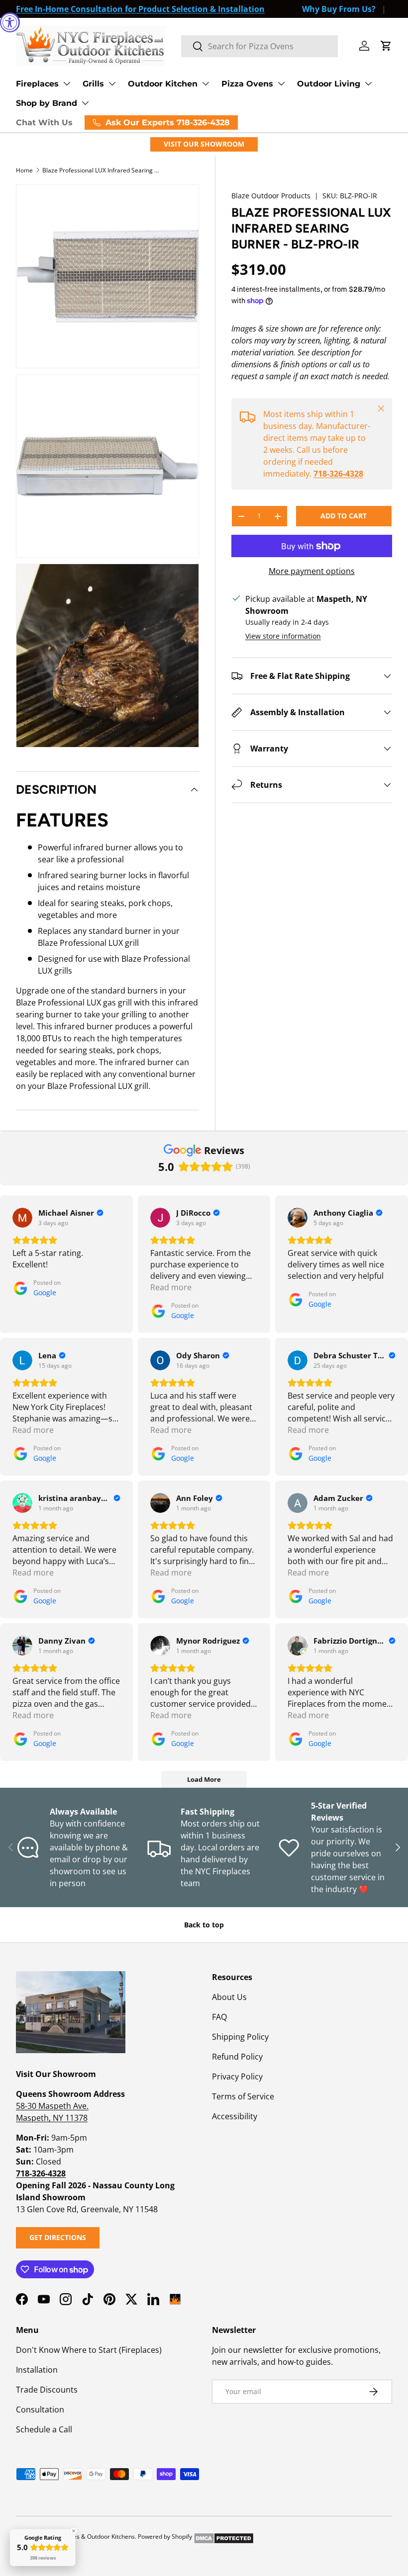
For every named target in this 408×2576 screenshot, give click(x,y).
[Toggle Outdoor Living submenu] (368, 83)
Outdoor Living (329, 84)
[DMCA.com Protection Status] (224, 2536)
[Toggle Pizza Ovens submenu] (281, 83)
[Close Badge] (74, 2531)
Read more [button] (171, 1287)
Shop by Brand (47, 103)
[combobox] (259, 46)
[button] (386, 46)
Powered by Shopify (165, 2536)
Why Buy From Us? (339, 9)
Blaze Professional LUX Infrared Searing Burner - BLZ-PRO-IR (102, 170)
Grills (93, 84)
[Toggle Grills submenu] (112, 83)
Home (24, 170)
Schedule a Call (44, 2429)
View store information (283, 636)
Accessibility (235, 2116)
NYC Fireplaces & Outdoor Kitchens (86, 2536)
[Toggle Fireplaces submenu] (67, 83)
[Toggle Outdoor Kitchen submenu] (205, 83)
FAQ (219, 2017)
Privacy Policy (237, 2077)
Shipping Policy (240, 2037)
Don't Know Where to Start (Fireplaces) (89, 2350)
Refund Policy (237, 2057)
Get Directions (58, 2237)
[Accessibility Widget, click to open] (10, 22)
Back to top (204, 1925)
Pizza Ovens (247, 84)
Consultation (40, 2410)
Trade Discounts (47, 2390)
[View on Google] (22, 1218)
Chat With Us (44, 123)
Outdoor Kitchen (163, 84)
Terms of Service (243, 2096)
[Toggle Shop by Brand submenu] (85, 103)
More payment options (312, 571)
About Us (229, 1997)
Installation (37, 2370)
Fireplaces (37, 84)
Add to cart (344, 516)
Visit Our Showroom (204, 144)
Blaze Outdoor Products (271, 196)
